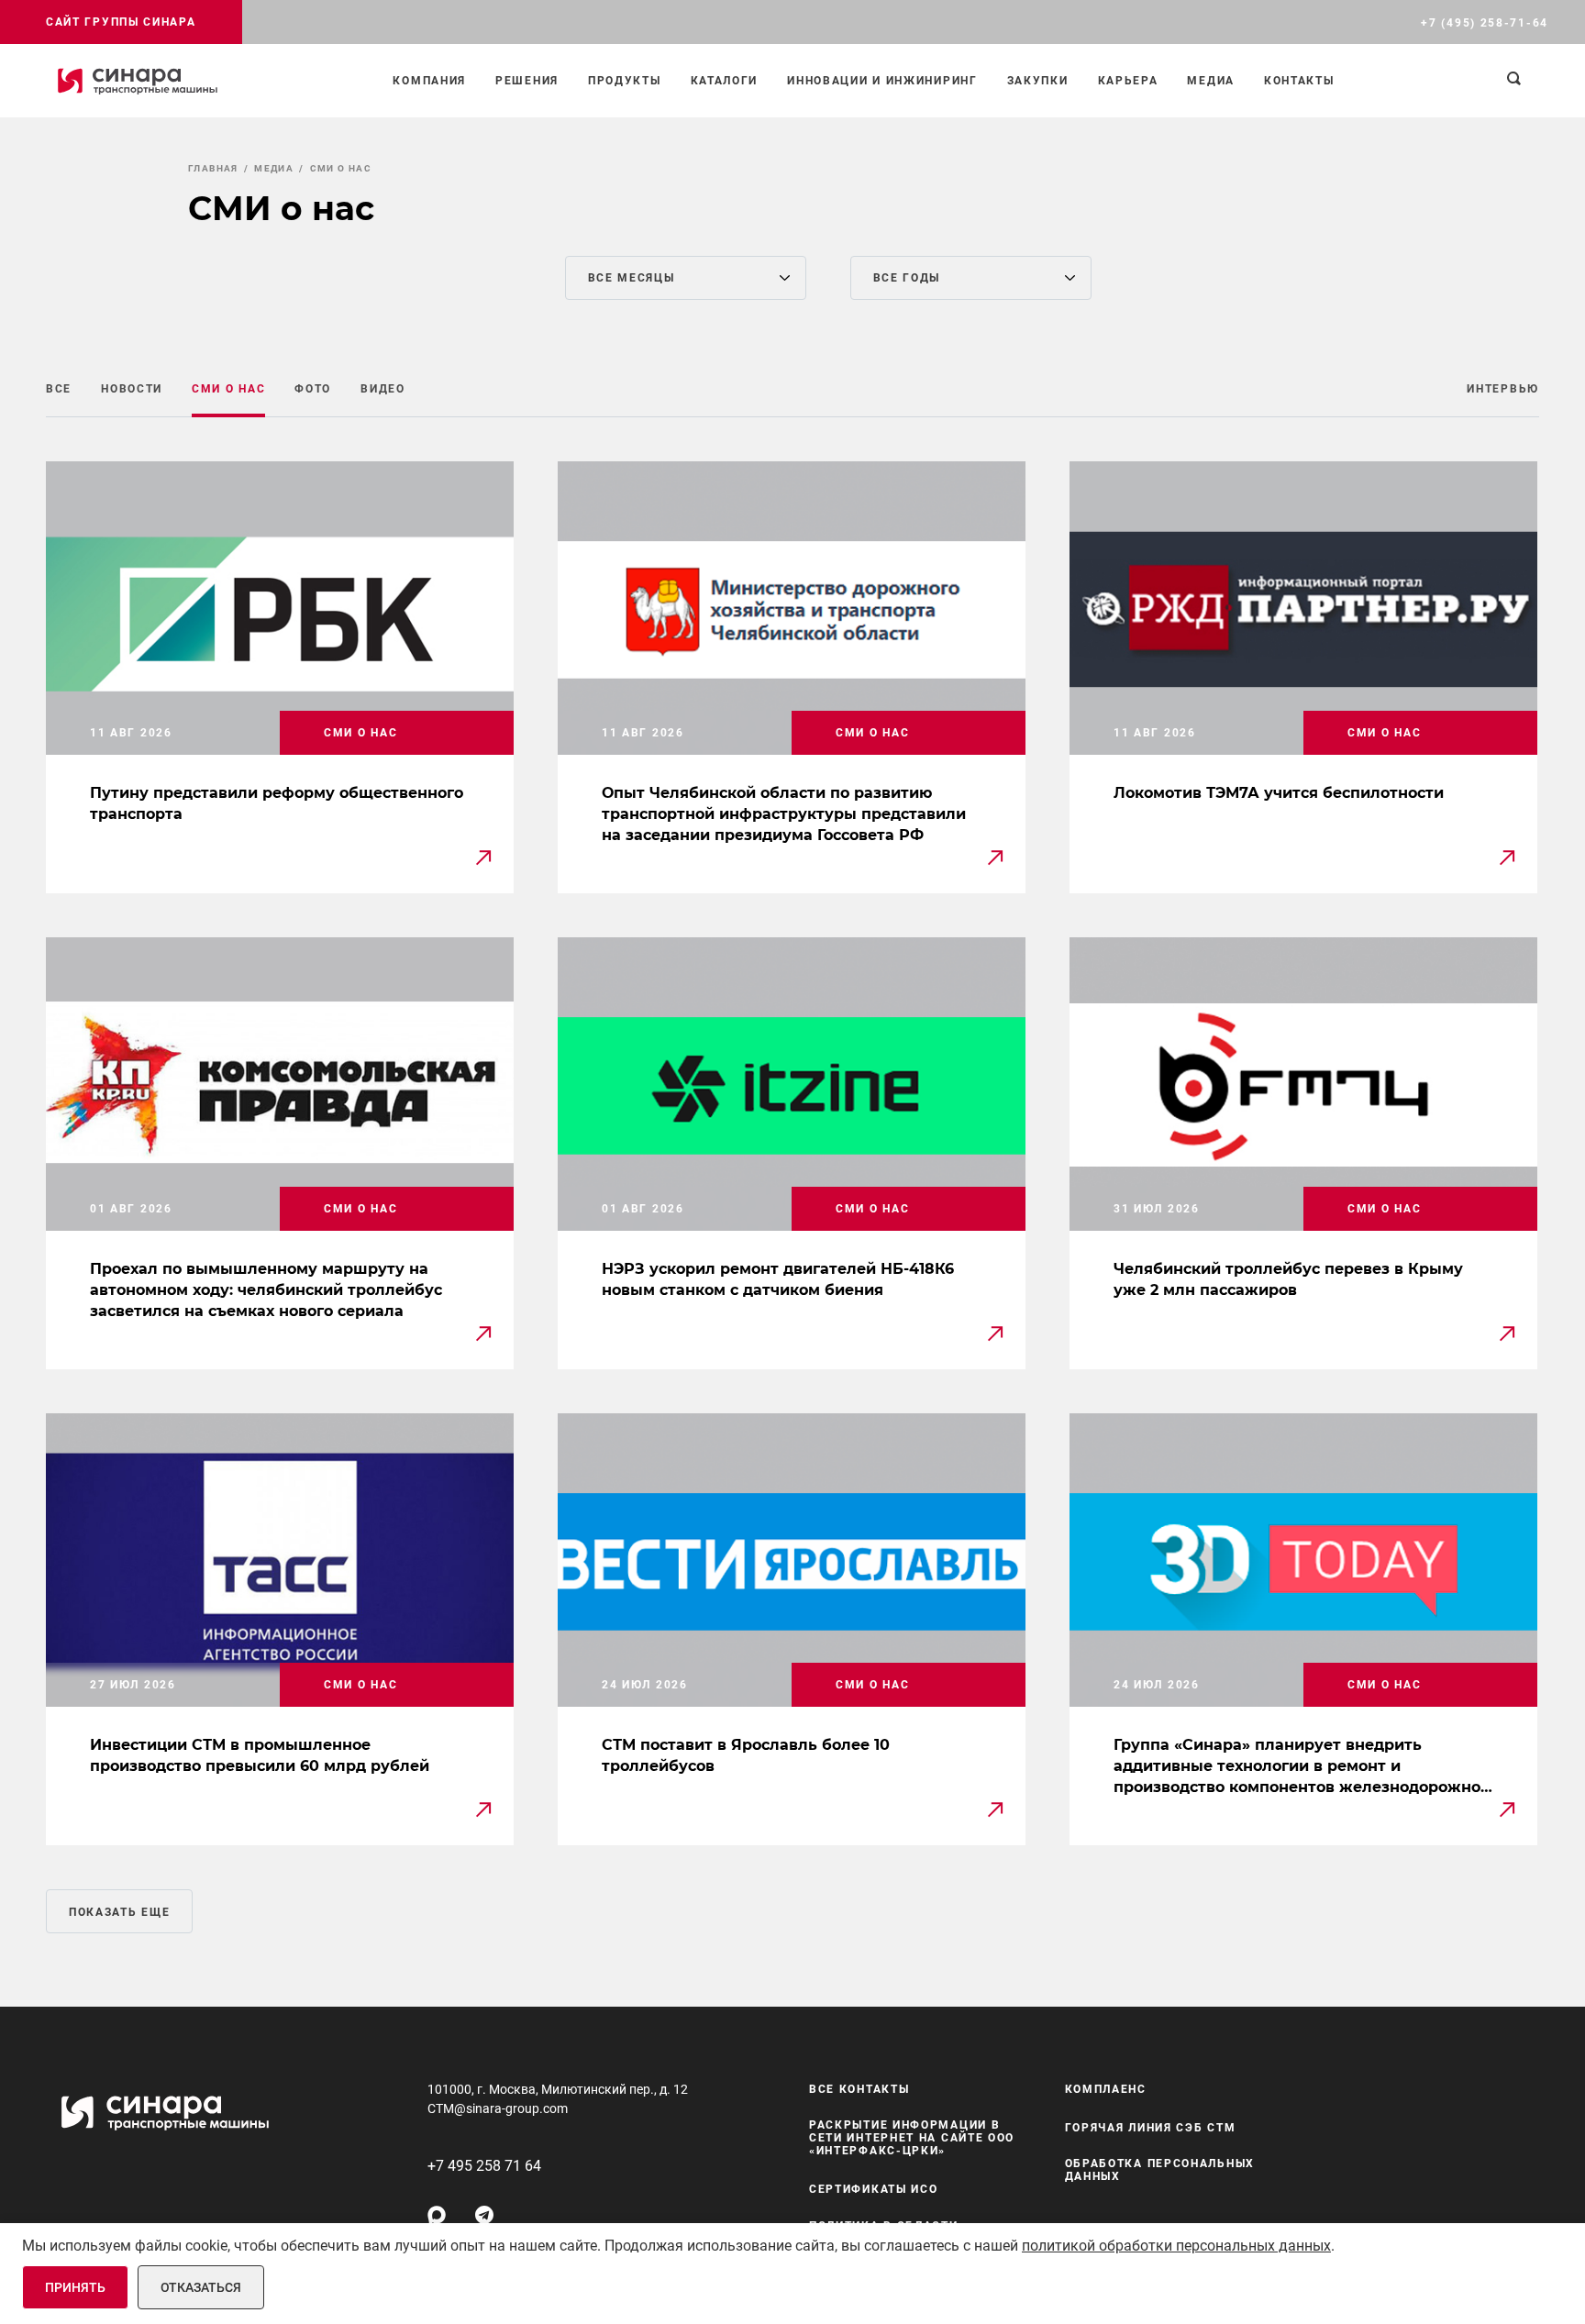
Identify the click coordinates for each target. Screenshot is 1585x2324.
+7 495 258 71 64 (484, 2166)
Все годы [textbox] (907, 278)
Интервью (1503, 389)
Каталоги (725, 81)
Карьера (1128, 81)
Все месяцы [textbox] (632, 278)
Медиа (1211, 81)
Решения (527, 81)
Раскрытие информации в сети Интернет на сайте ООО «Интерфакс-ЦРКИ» (912, 2138)
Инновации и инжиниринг (882, 81)
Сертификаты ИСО (874, 2189)
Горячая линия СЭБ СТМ (1151, 2128)
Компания (429, 81)
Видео (383, 389)
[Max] (437, 2215)
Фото (313, 389)
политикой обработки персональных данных (1176, 2246)
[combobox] (686, 278)
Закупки (1038, 81)
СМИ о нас (228, 389)
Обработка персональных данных (1160, 2170)
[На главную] (138, 81)
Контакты (1299, 81)
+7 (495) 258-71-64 (1485, 23)
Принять (75, 2287)
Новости (132, 389)
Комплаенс (1106, 2089)
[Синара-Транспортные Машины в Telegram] (484, 2215)
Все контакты (859, 2089)
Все (59, 389)
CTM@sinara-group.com (498, 2108)
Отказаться (201, 2287)
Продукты (625, 81)
